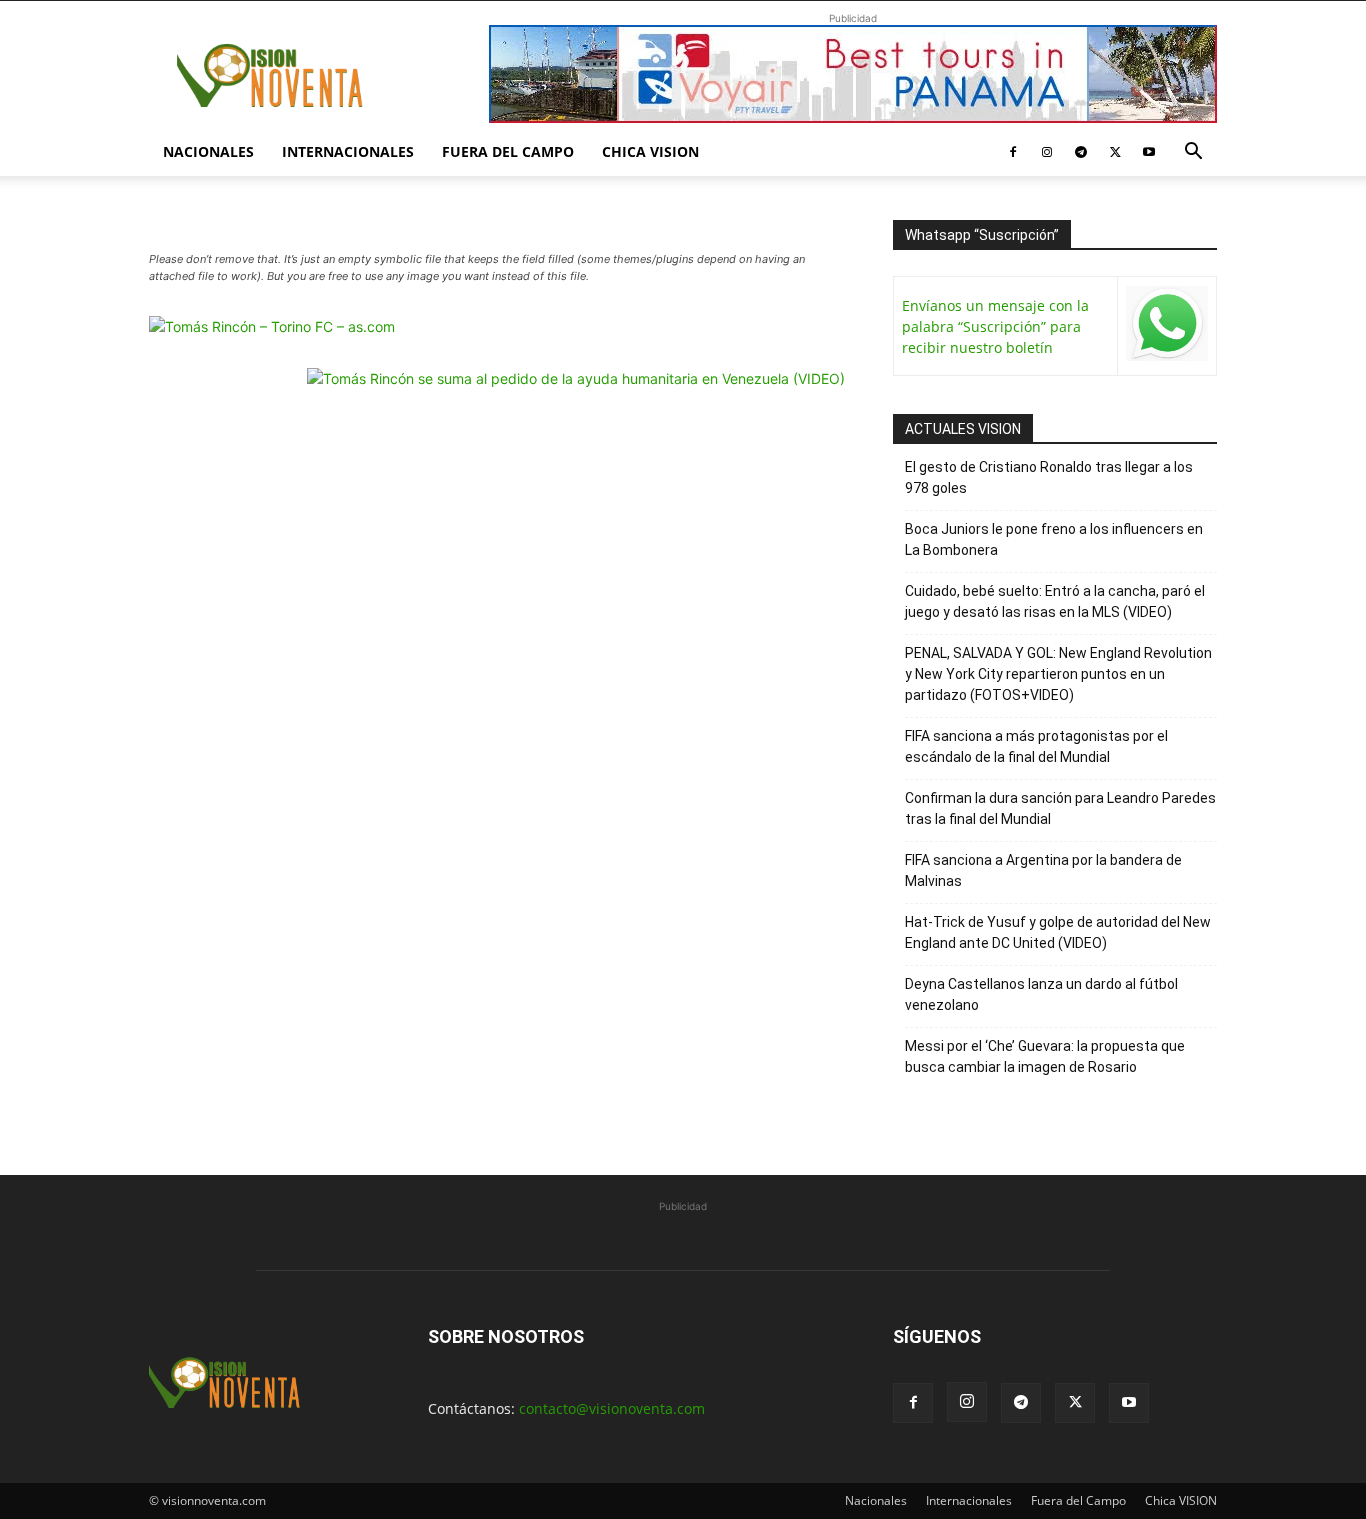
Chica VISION (650, 151)
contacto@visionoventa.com (612, 1408)
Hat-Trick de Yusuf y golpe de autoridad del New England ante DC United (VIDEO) (1058, 932)
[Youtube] (1149, 152)
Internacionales (348, 151)
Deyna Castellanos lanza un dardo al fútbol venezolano (1041, 994)
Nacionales (208, 151)
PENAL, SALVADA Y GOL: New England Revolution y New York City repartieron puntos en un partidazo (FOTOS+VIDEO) (1058, 674)
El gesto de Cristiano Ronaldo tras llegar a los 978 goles (1049, 477)
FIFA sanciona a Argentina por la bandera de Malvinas (1043, 870)
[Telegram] (1081, 152)
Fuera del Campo (508, 151)
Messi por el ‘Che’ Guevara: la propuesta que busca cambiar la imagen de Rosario (1045, 1056)
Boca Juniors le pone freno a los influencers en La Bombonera (1054, 539)
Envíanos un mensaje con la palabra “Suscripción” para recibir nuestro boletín (995, 326)
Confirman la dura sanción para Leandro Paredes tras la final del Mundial (1060, 808)
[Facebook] (1013, 152)
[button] (1193, 153)
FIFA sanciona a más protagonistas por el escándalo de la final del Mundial (1036, 746)
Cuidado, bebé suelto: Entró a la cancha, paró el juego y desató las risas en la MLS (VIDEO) (1055, 601)
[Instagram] (1047, 152)
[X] (1115, 152)
